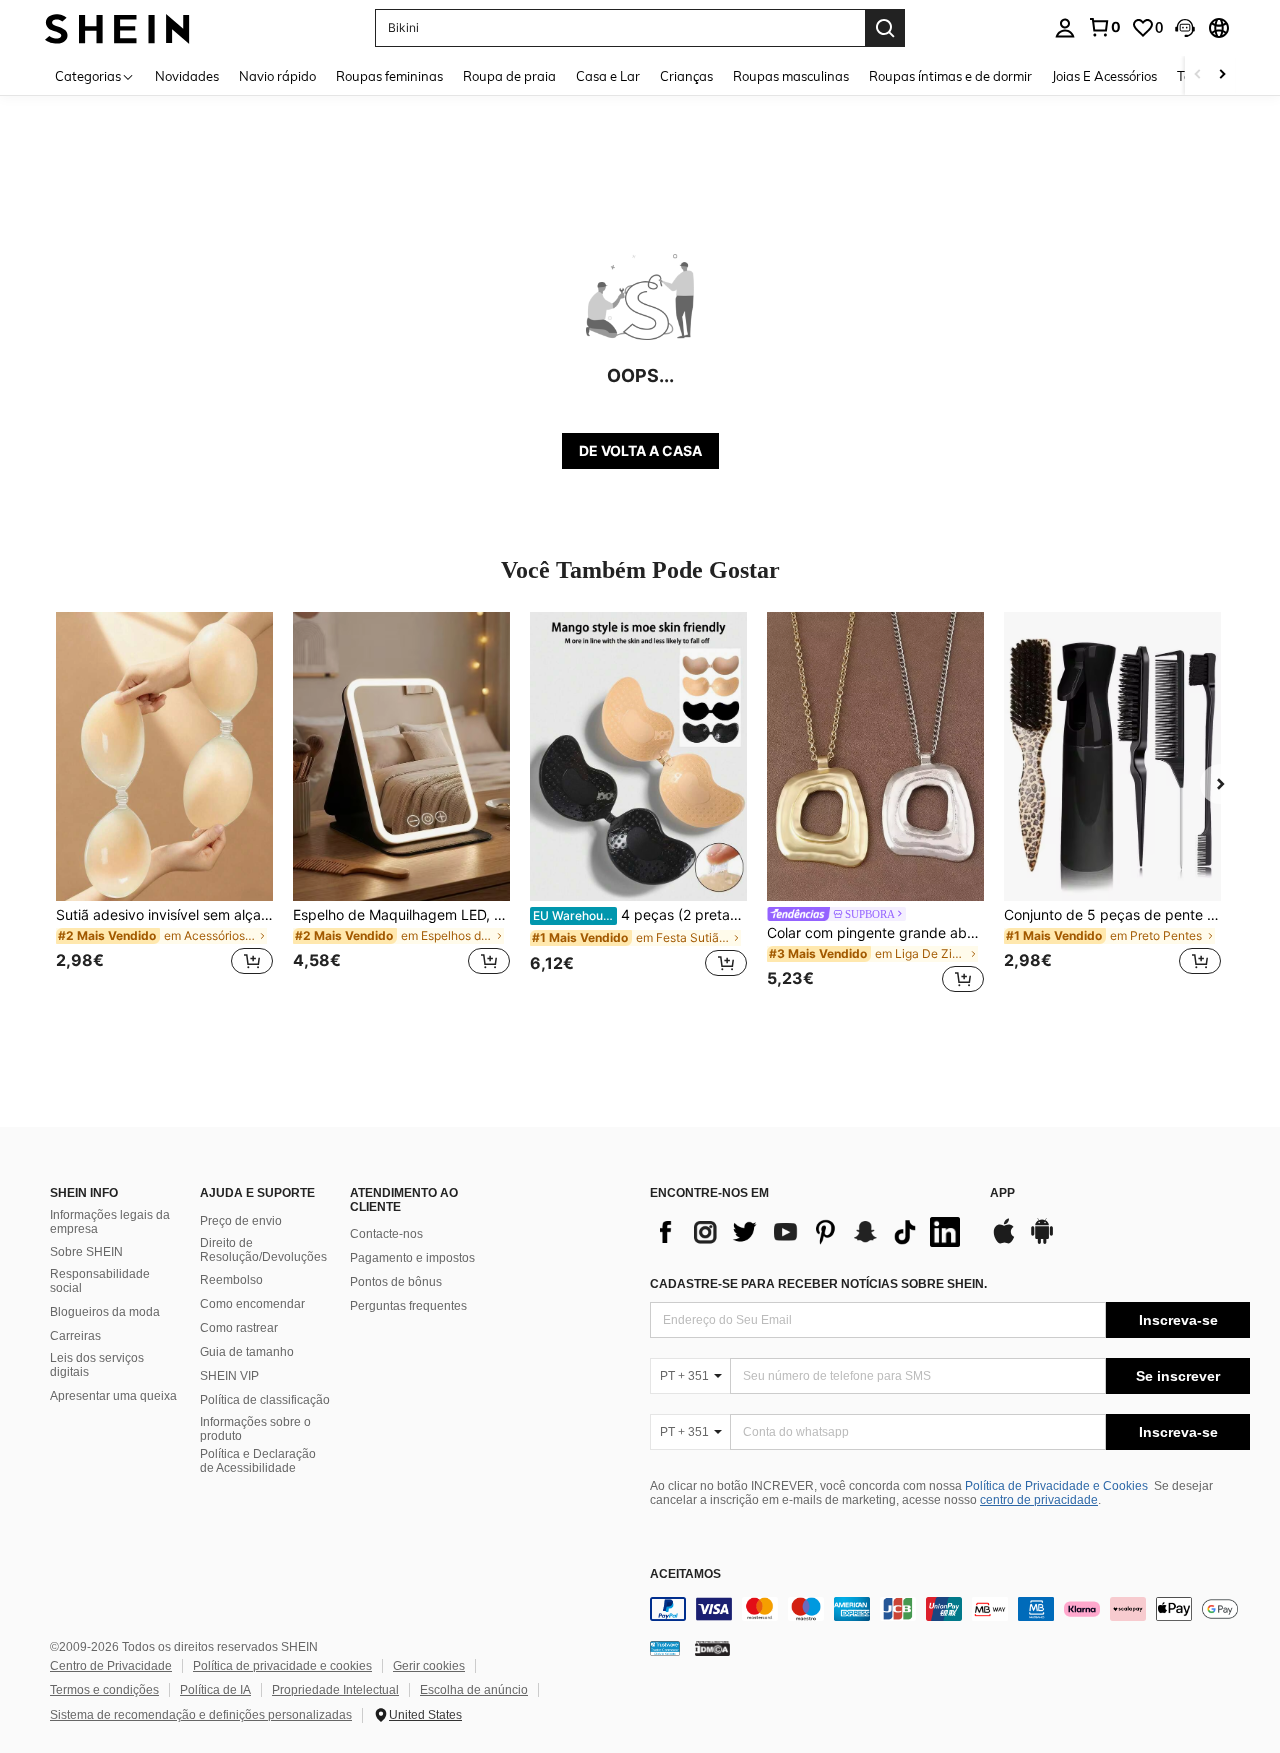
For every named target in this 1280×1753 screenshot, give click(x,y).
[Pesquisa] (885, 28)
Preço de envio (241, 1221)
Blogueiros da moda (105, 1312)
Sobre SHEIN (86, 1252)
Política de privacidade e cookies (282, 1666)
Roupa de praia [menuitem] (509, 76)
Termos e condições (104, 1690)
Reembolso (231, 1280)
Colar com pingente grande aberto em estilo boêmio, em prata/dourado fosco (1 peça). (875, 933)
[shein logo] (117, 27)
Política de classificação (265, 1400)
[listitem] (164, 805)
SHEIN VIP (229, 1376)
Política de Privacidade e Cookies (1056, 1486)
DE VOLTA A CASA (640, 450)
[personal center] (1065, 28)
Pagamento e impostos (412, 1258)
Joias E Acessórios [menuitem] (1104, 76)
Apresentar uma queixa (113, 1396)
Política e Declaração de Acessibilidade (258, 1461)
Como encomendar (252, 1304)
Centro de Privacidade (111, 1666)
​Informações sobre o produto (255, 1429)
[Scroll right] (1222, 75)
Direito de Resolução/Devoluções (263, 1250)
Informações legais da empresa (110, 1222)
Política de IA (215, 1690)
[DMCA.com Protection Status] (712, 1647)
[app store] (1004, 1241)
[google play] (1042, 1241)
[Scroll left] (1198, 75)
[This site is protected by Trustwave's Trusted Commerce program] (665, 1647)
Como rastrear (239, 1328)
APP (1002, 1193)
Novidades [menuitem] (187, 76)
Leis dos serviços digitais (97, 1365)
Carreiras (75, 1336)
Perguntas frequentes (408, 1306)
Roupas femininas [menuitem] (389, 76)
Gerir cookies (429, 1666)
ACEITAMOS (685, 1574)
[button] (1185, 28)
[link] (1104, 27)
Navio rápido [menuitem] (277, 76)
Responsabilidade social (100, 1281)
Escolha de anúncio (474, 1690)
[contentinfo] (950, 1609)
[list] (810, 1232)
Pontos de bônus (396, 1282)
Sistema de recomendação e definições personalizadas (201, 1715)
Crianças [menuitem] (686, 76)
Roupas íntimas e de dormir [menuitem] (950, 76)
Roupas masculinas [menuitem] (791, 76)
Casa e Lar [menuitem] (608, 76)
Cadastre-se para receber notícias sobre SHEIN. (818, 1284)
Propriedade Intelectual (335, 1690)
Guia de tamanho (247, 1352)
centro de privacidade (1039, 1500)
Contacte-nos (386, 1234)
